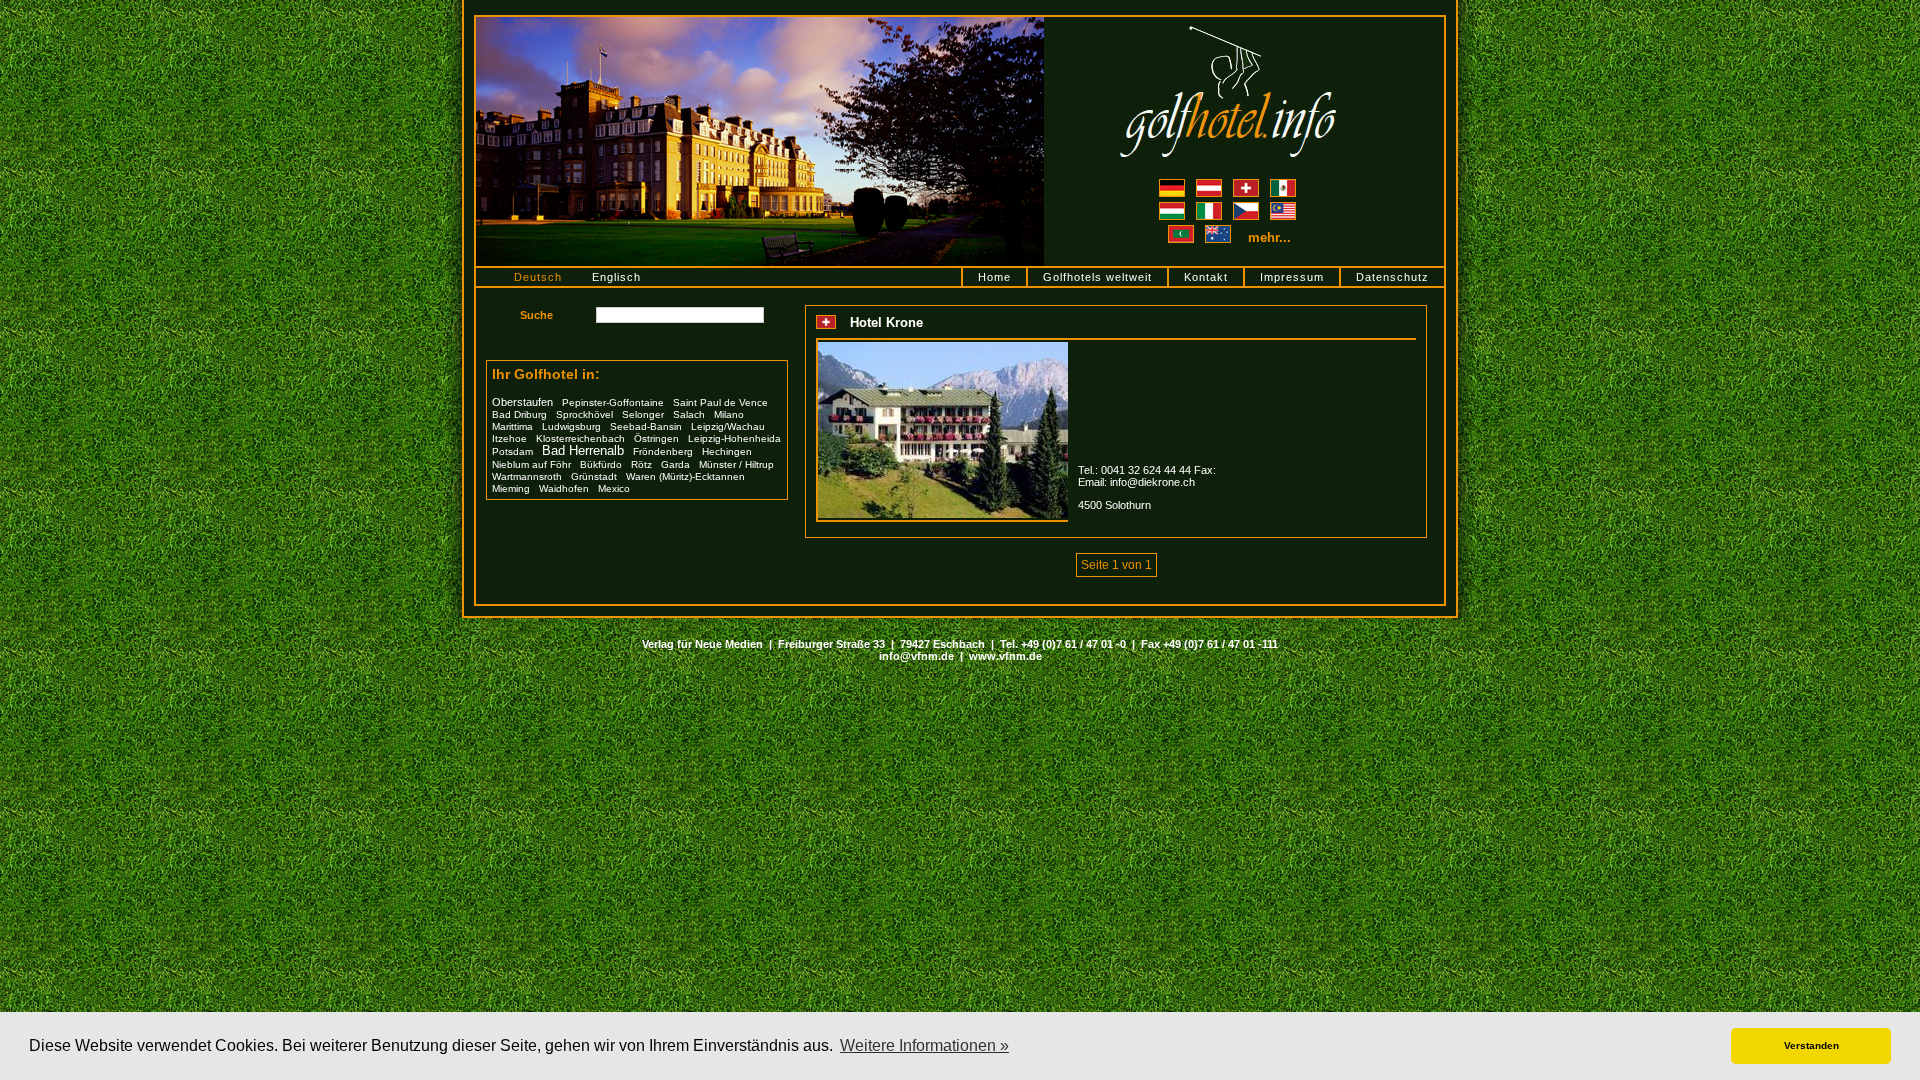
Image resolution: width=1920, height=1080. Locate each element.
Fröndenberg (663, 451)
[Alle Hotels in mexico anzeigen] (1283, 185)
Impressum (1292, 277)
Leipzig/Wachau (728, 426)
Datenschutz (1392, 277)
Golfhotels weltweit (1097, 277)
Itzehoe (509, 438)
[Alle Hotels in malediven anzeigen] (1182, 238)
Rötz (641, 464)
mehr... (1269, 237)
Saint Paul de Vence (720, 402)
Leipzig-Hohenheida (734, 438)
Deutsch (538, 277)
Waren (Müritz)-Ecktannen (685, 476)
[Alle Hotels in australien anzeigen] (1219, 238)
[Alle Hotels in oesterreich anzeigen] (1210, 185)
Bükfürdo (601, 464)
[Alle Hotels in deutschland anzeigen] (1173, 185)
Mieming (511, 488)
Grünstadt (594, 476)
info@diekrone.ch (1152, 482)
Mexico (614, 488)
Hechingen (727, 451)
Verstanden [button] (1811, 1045)
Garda (675, 464)
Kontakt (1206, 277)
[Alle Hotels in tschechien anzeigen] (1247, 208)
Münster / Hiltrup (736, 464)
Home (994, 277)
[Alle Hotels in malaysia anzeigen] (1283, 208)
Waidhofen (564, 488)
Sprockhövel (584, 414)
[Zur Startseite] (1227, 23)
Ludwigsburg (571, 426)
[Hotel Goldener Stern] (760, 23)
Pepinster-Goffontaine (613, 402)
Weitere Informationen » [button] (924, 1045)
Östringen (656, 438)
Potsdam (512, 451)
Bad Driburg (519, 414)
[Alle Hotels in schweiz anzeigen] (1247, 185)
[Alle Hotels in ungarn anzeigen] (1173, 208)
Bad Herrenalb (583, 451)
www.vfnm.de (1005, 656)
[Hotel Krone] (943, 348)
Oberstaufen (522, 402)
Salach (689, 414)
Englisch (616, 277)
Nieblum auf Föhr (531, 464)
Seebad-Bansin (646, 426)
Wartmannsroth (527, 476)
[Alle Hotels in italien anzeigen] (1210, 208)
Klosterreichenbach (580, 438)
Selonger (643, 414)
